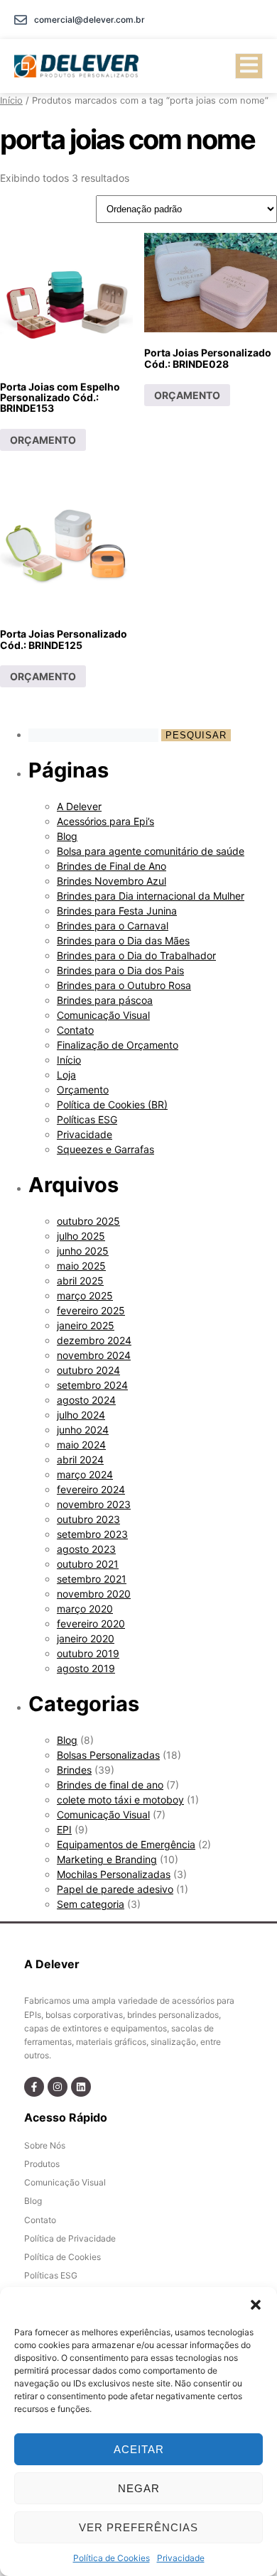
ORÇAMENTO (43, 440)
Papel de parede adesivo (115, 1889)
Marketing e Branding (107, 1859)
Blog (67, 836)
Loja (66, 1075)
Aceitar (139, 2449)
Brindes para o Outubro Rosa (124, 985)
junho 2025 (83, 1251)
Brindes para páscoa (105, 1000)
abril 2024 (80, 1459)
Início (11, 100)
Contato (75, 1030)
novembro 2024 (94, 1355)
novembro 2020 (94, 1594)
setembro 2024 (92, 1385)
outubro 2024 (88, 1370)
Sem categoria (91, 1904)
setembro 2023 (92, 1534)
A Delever (79, 806)
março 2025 (85, 1295)
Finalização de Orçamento (118, 1045)
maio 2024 (81, 1445)
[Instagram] (58, 2087)
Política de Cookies (112, 2558)
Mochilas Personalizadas (114, 1874)
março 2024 (85, 1474)
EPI (64, 1829)
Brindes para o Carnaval (113, 926)
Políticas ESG (87, 1119)
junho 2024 (83, 1430)
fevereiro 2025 (91, 1310)
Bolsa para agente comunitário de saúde (151, 851)
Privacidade (181, 2558)
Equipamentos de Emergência (126, 1844)
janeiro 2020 (86, 1638)
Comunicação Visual (103, 1015)
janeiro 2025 (86, 1325)
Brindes (74, 1770)
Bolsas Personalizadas (108, 1755)
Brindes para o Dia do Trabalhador (136, 955)
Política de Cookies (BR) (112, 1104)
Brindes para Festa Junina (117, 911)
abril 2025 (80, 1281)
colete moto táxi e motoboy (120, 1800)
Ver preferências (138, 2527)
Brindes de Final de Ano (112, 866)
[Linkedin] (81, 2087)
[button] (256, 2305)
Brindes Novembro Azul (112, 881)
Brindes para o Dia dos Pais (120, 970)
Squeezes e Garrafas (105, 1149)
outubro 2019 (88, 1653)
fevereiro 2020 (91, 1623)
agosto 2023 (86, 1549)
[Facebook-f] (34, 2087)
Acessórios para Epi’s (105, 821)
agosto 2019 (86, 1668)
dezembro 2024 (94, 1340)
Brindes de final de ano (110, 1785)
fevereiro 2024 (91, 1489)
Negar (139, 2488)
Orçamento (83, 1090)
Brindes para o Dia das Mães (123, 940)
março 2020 (85, 1609)
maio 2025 (81, 1266)
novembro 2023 (94, 1504)
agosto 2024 (86, 1400)
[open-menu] (249, 66)
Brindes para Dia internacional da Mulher (151, 896)
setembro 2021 (92, 1579)
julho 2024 (81, 1415)
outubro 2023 (88, 1519)
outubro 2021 (88, 1564)
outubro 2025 (88, 1221)
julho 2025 (81, 1236)
